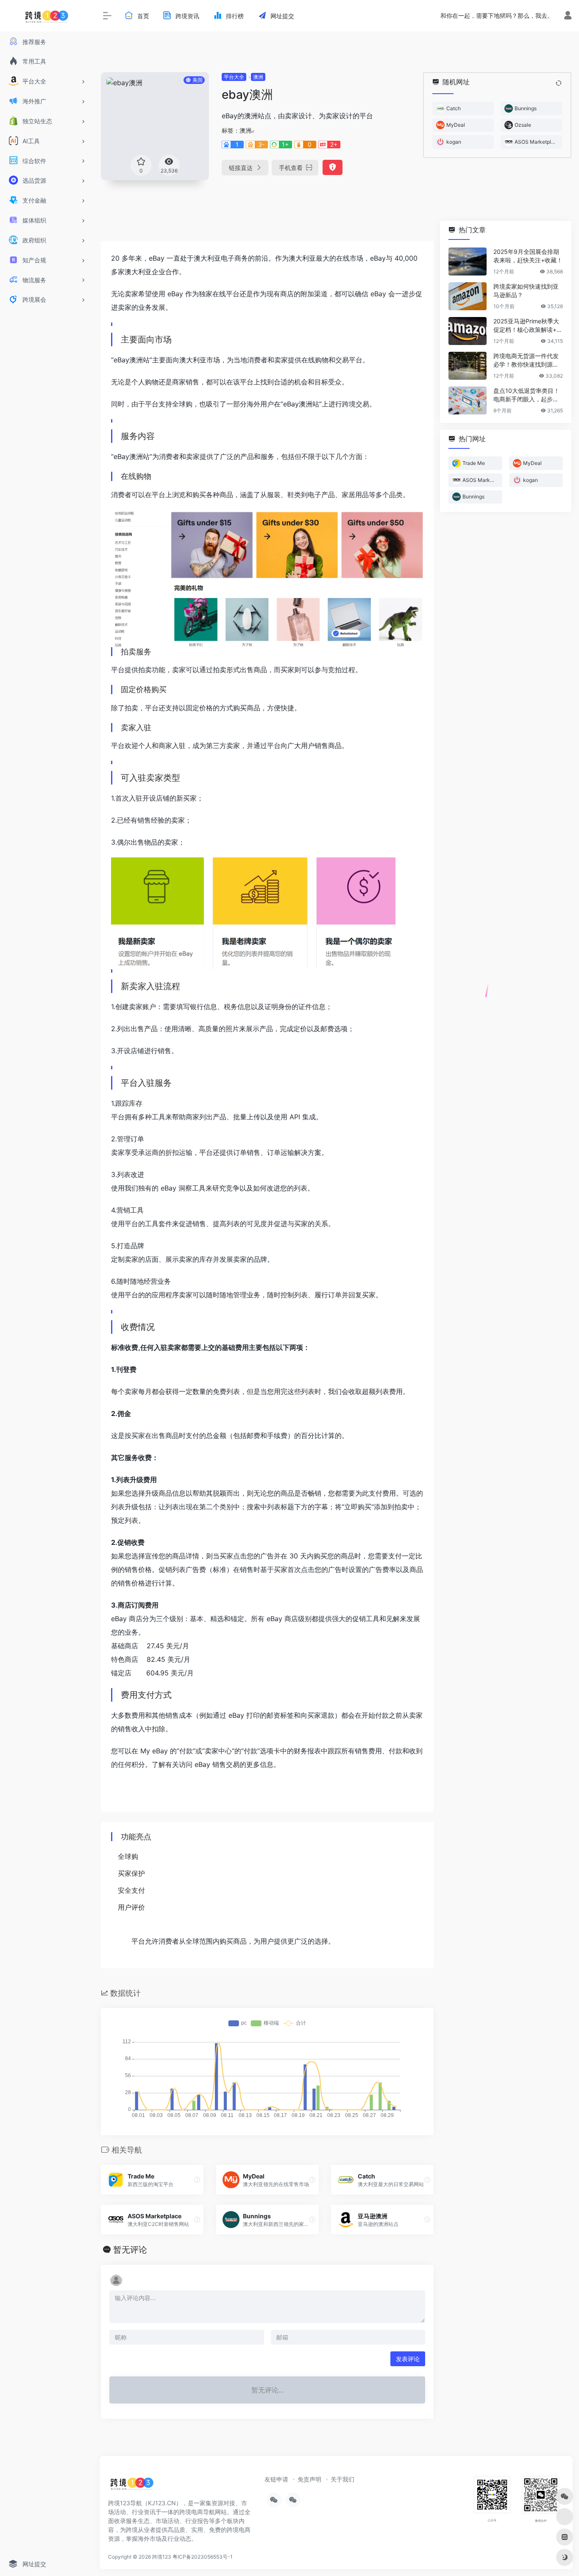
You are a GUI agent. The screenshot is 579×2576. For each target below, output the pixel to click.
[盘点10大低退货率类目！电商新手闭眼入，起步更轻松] (468, 401)
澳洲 (258, 77)
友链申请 (276, 2479)
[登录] (568, 16)
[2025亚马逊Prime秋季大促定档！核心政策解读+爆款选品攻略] (468, 331)
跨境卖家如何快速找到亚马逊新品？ (526, 291)
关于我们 (342, 2479)
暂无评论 (130, 2250)
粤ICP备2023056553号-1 (203, 2557)
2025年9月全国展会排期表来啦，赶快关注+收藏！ (528, 256)
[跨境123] (132, 2486)
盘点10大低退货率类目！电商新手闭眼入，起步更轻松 (526, 395)
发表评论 (408, 2359)
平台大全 (234, 77)
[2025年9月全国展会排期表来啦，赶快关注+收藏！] (468, 261)
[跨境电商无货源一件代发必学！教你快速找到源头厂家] (468, 366)
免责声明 (309, 2479)
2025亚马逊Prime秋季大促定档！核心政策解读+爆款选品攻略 (528, 326)
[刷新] (559, 83)
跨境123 (162, 2557)
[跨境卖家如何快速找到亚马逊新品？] (468, 296)
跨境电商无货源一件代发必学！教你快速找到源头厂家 (526, 360)
